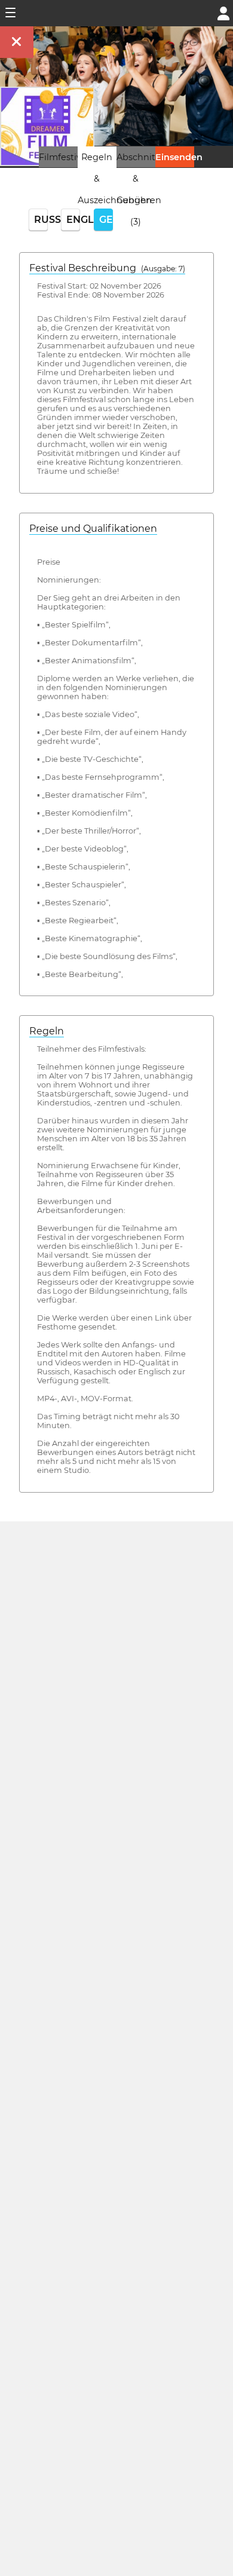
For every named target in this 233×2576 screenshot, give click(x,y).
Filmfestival (64, 157)
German (106, 220)
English (73, 220)
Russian (41, 220)
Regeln (47, 1031)
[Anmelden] (223, 12)
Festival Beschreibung (107, 268)
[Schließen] (17, 42)
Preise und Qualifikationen (93, 529)
